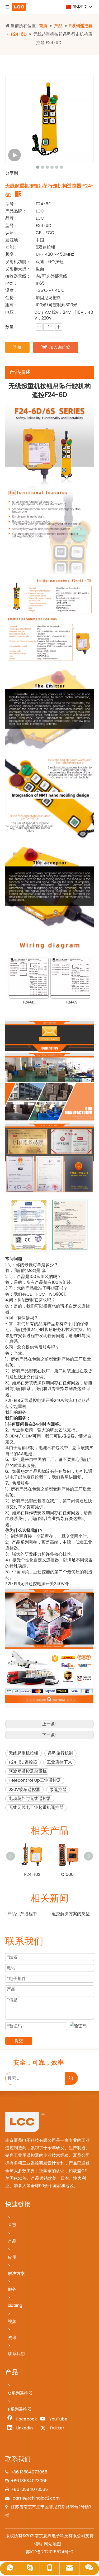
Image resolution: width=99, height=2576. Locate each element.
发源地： (14, 240)
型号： (12, 204)
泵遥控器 (58, 1790)
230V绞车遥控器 (24, 1790)
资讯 (12, 2338)
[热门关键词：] (71, 2078)
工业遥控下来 (59, 1762)
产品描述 (20, 372)
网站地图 (53, 2544)
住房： (12, 298)
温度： (12, 290)
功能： (12, 247)
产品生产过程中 (22, 1914)
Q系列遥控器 (20, 2393)
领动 (38, 2544)
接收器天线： (18, 276)
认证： (12, 233)
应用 (12, 2257)
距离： (12, 305)
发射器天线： (18, 269)
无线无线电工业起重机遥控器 (36, 1807)
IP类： (11, 283)
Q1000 (67, 1874)
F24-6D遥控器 (23, 1762)
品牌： (12, 218)
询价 (17, 347)
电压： (12, 312)
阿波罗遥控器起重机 (28, 1771)
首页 (12, 2225)
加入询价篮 (60, 347)
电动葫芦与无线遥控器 (30, 1798)
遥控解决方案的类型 (71, 1914)
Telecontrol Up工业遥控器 (35, 1780)
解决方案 (16, 2274)
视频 (12, 2321)
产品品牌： (16, 211)
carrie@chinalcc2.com (36, 2498)
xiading (15, 2305)
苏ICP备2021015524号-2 (50, 2552)
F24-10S (32, 1874)
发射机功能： (18, 262)
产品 (12, 2241)
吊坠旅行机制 (60, 1753)
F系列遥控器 (20, 2409)
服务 (12, 2289)
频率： (12, 254)
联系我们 (16, 2354)
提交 (19, 2041)
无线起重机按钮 (23, 1753)
